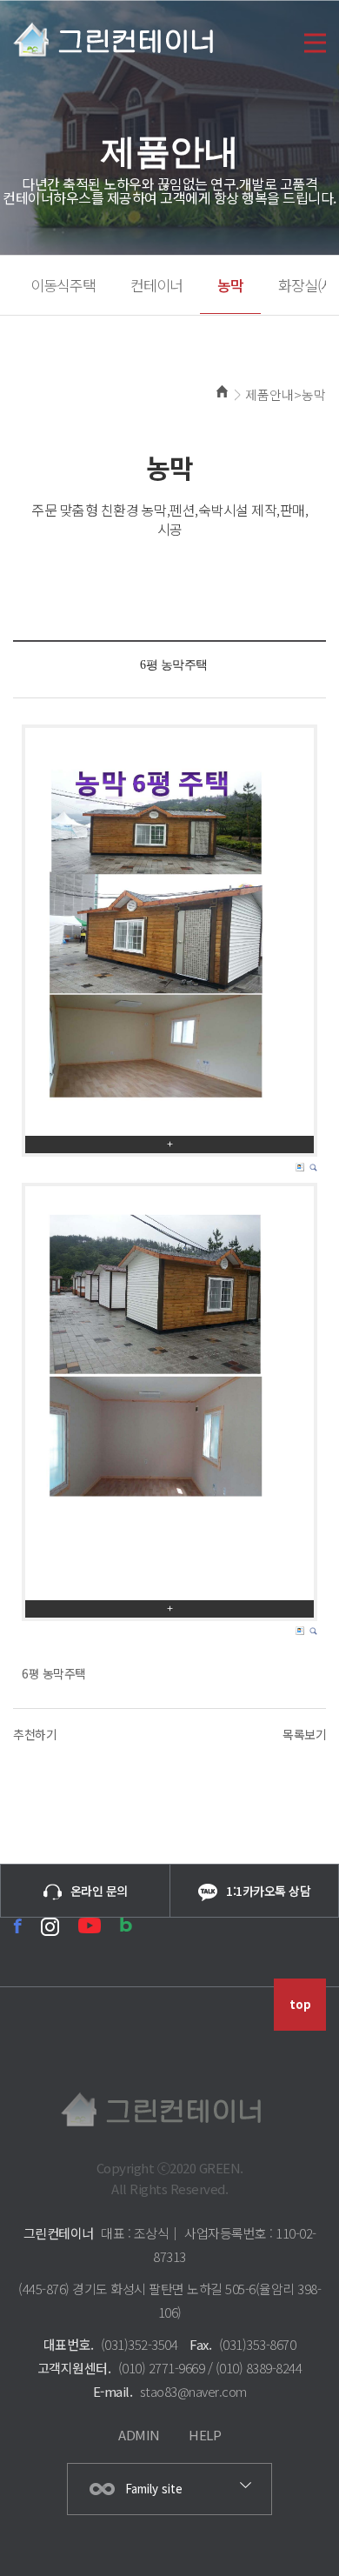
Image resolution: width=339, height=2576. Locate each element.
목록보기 (304, 1734)
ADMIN (139, 2435)
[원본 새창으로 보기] (169, 932)
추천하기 (35, 1734)
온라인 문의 (99, 1891)
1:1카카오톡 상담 (268, 1891)
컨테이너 (156, 285)
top (300, 2004)
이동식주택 (63, 285)
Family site (154, 2489)
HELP (205, 2435)
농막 (230, 285)
